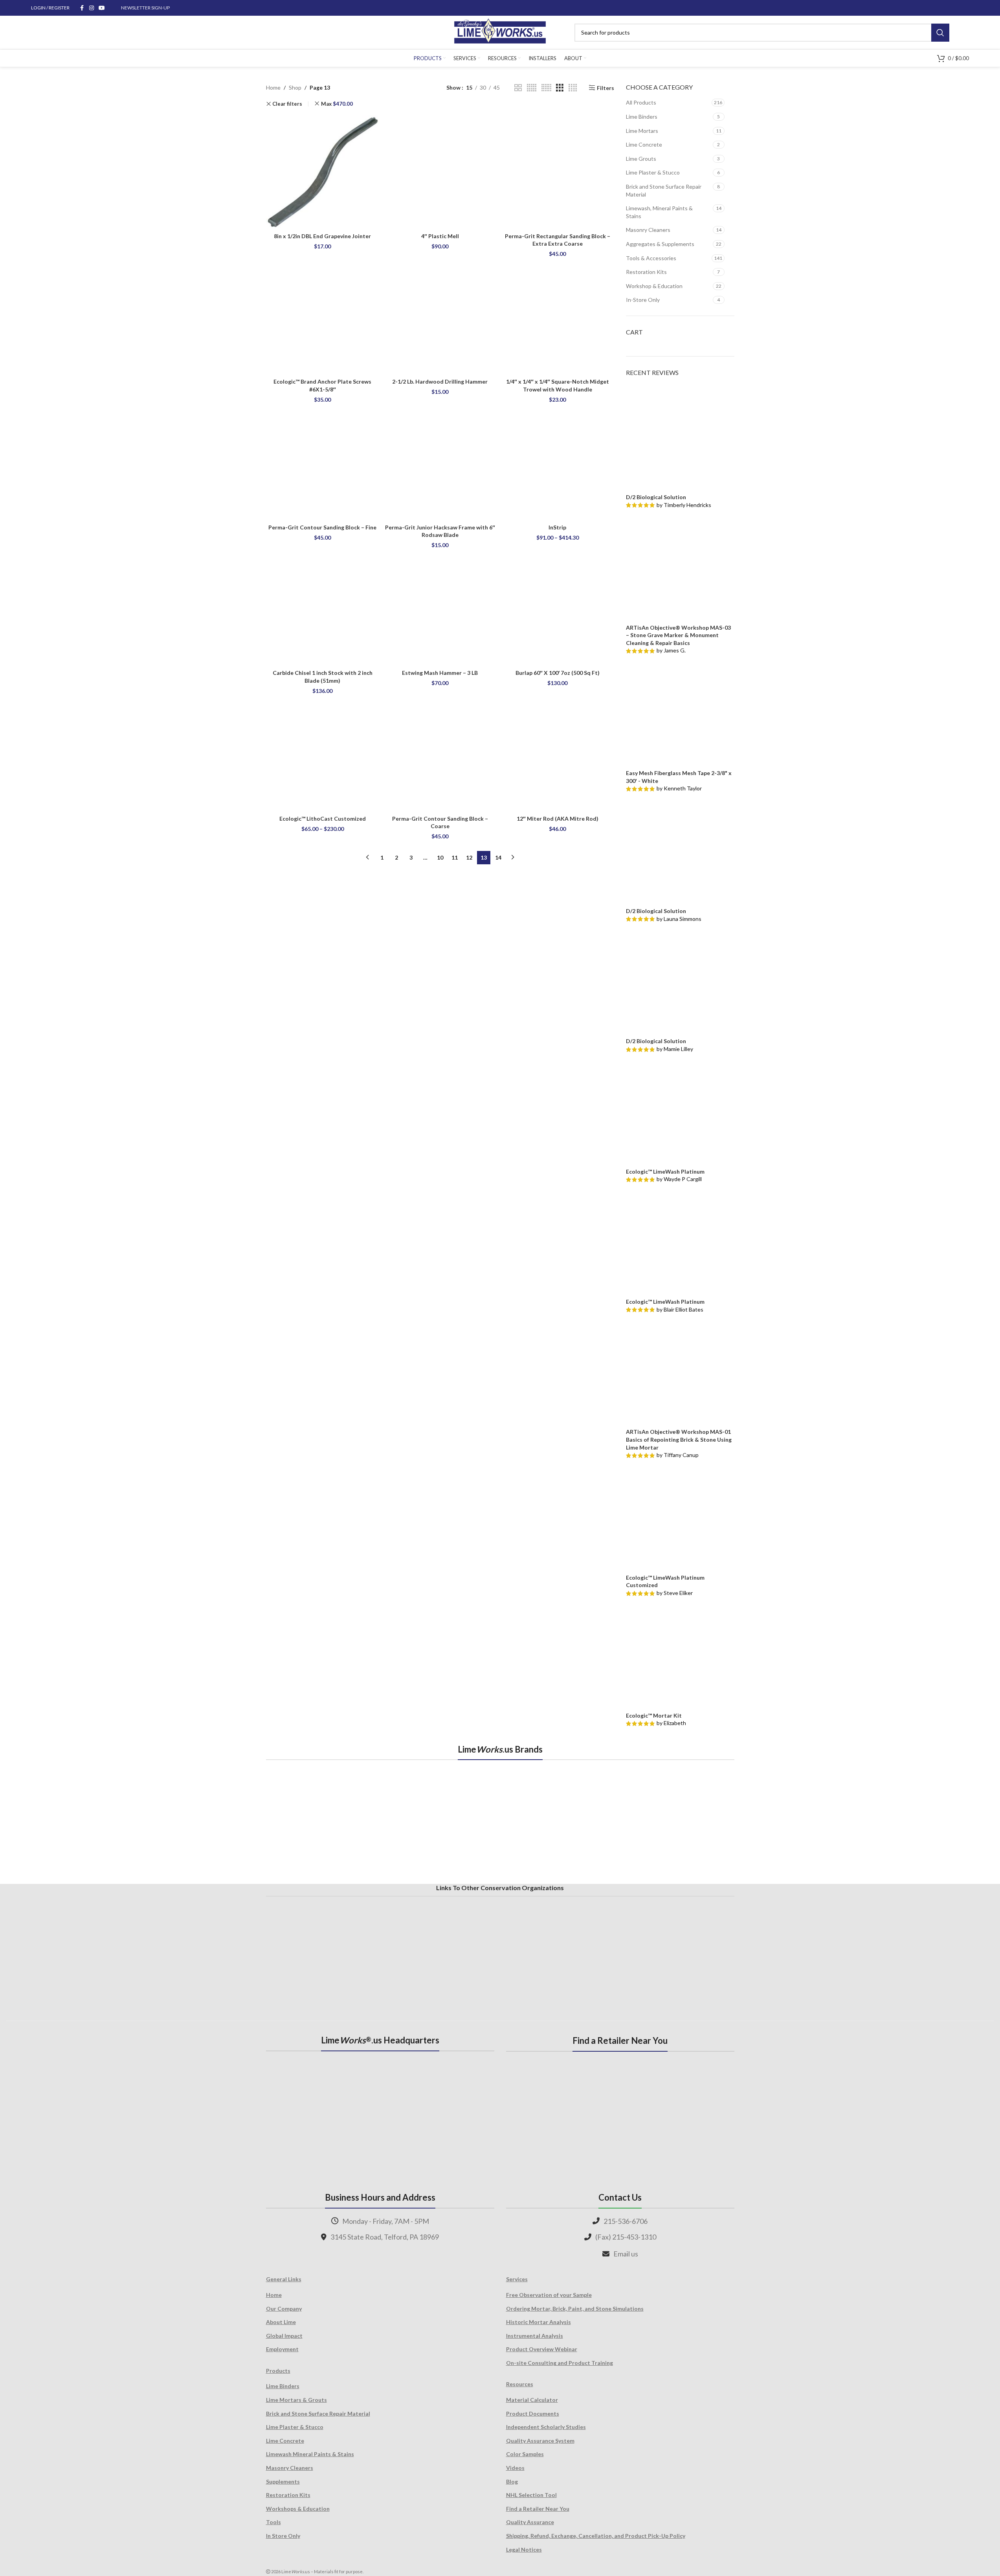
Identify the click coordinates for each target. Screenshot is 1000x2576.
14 (498, 857)
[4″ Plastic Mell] (440, 172)
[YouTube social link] (102, 8)
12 (469, 857)
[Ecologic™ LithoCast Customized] (323, 754)
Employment (282, 2349)
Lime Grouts (641, 159)
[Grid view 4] (573, 88)
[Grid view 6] (546, 88)
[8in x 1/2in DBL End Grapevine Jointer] (323, 172)
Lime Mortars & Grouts (296, 2400)
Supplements (283, 2481)
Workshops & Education (298, 2509)
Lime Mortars (642, 131)
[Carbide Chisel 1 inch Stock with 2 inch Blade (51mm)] (323, 609)
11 (455, 857)
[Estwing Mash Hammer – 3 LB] (440, 609)
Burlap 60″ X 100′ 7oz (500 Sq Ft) (558, 673)
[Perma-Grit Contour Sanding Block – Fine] (323, 463)
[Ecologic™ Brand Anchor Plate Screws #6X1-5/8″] (323, 317)
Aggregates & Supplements (660, 244)
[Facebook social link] (82, 8)
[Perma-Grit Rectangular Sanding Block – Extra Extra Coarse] (557, 172)
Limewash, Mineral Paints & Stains (659, 212)
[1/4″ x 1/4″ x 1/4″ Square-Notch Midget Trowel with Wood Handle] (557, 317)
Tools (273, 2522)
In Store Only (283, 2536)
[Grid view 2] (518, 88)
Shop (295, 87)
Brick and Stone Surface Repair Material (664, 190)
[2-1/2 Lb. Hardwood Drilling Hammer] (440, 317)
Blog (512, 2481)
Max (337, 104)
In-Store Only (643, 300)
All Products (641, 102)
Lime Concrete (644, 144)
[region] (500, 1821)
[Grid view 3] (560, 88)
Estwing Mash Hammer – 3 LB (440, 673)
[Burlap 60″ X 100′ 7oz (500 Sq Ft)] (557, 609)
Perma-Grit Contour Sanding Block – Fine (322, 527)
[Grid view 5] (532, 88)
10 (440, 857)
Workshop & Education (654, 286)
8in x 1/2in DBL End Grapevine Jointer (322, 236)
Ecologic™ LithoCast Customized (323, 819)
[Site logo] (500, 32)
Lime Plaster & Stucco (653, 172)
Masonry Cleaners (648, 230)
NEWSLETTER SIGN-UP (145, 8)
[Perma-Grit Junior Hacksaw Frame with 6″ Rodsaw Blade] (440, 463)
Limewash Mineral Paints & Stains (310, 2454)
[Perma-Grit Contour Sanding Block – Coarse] (440, 754)
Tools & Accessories (651, 258)
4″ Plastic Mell (440, 236)
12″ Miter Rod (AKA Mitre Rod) (558, 819)
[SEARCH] (940, 33)
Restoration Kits (646, 272)
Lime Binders (642, 117)
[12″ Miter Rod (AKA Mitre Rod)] (557, 754)
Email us (626, 2254)
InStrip (557, 527)
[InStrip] (557, 463)
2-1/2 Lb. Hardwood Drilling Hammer (440, 381)
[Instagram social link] (92, 8)
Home (273, 87)
